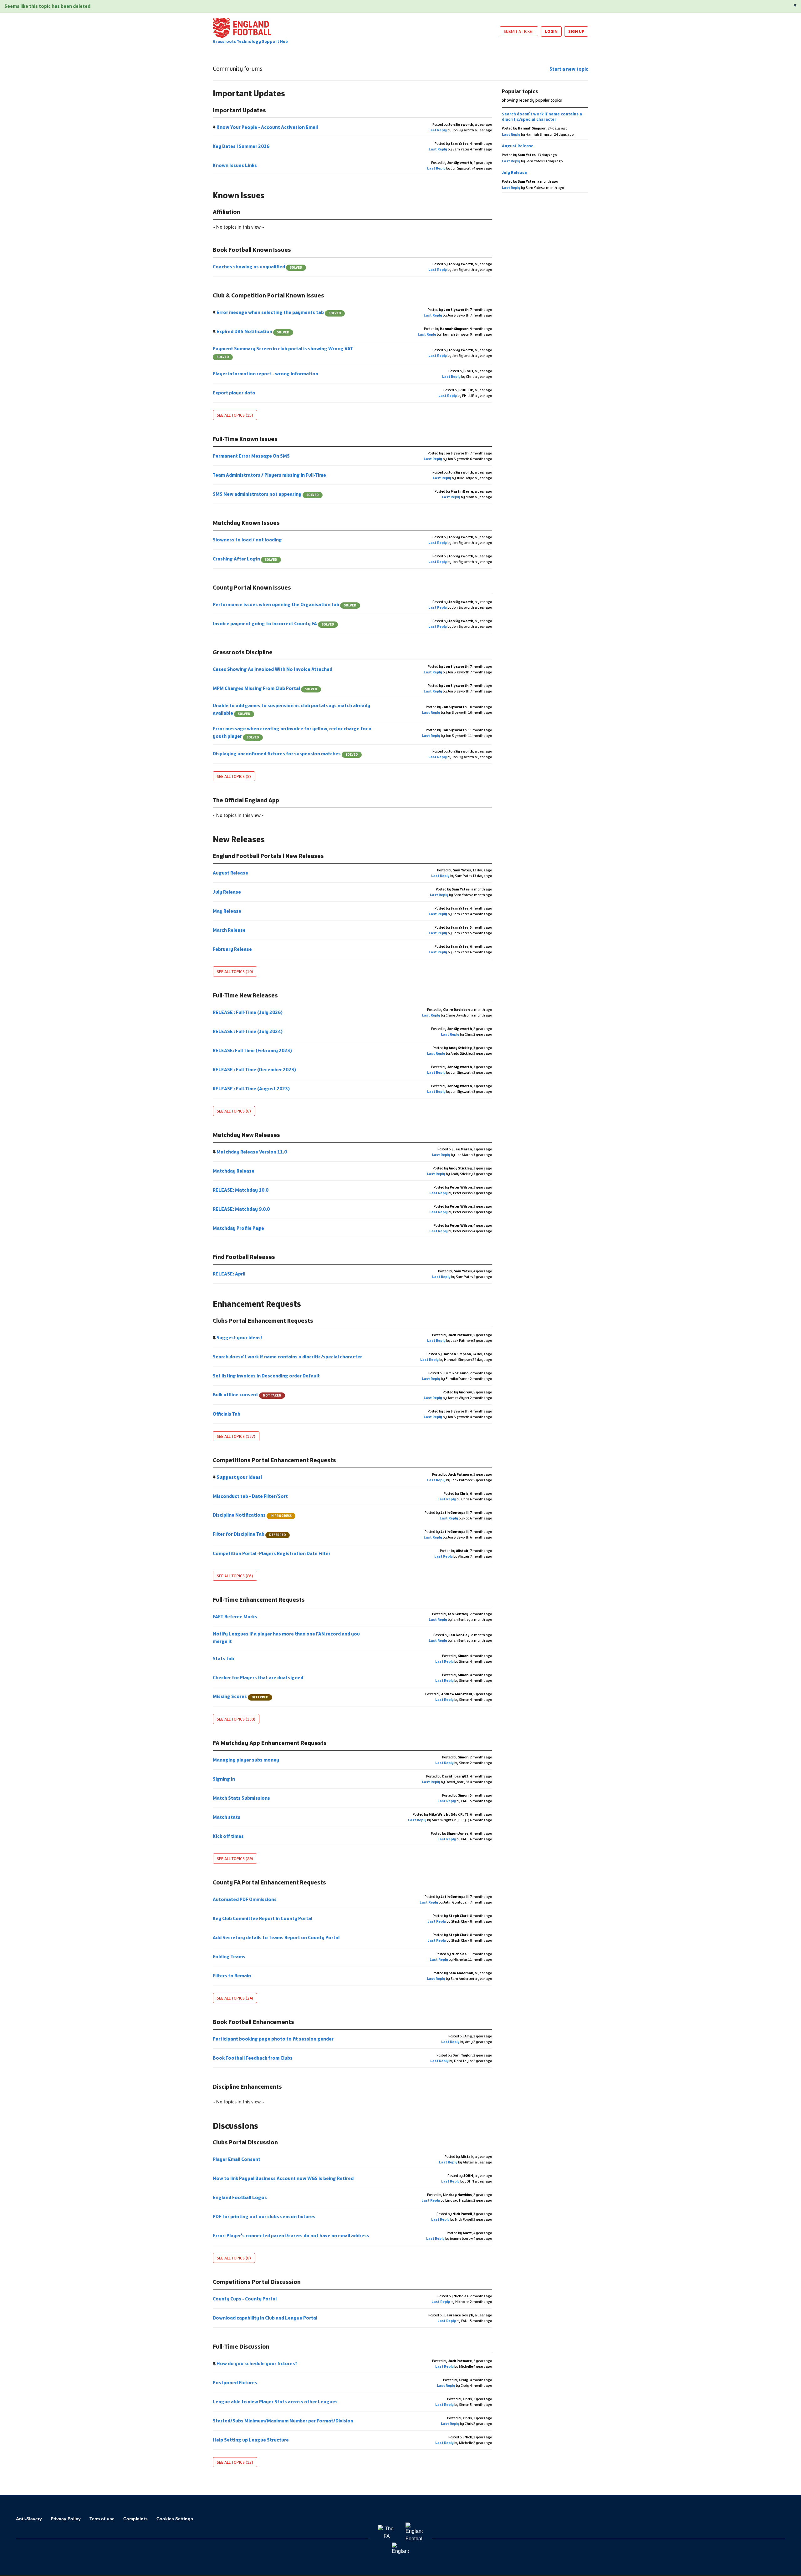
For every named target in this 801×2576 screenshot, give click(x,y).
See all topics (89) (235, 1858)
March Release (230, 930)
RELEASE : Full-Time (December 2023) (255, 1070)
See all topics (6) (234, 1111)
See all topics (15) (235, 415)
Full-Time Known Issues (245, 439)
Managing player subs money (246, 1760)
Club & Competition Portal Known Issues (268, 295)
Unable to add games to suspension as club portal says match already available (291, 709)
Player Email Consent (237, 2159)
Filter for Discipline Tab (249, 1534)
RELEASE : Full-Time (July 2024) (248, 1031)
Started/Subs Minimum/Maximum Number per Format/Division (283, 2421)
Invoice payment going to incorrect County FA (273, 624)
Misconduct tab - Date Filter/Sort (251, 1496)
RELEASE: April (230, 1274)
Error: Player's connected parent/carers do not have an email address (291, 2236)
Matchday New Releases (246, 1135)
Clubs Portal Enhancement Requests (263, 1321)
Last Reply (438, 130)
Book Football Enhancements (253, 2022)
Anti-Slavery (29, 2519)
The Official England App (246, 800)
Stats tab (224, 1658)
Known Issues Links (235, 165)
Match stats (227, 1817)
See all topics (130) (236, 1719)
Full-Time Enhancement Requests (259, 1600)
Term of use (102, 2519)
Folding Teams (230, 1957)
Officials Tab (227, 1414)
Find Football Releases (244, 1257)
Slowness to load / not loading (248, 540)
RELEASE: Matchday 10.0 (241, 1190)
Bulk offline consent (247, 1394)
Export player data (234, 393)
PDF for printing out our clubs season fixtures (265, 2216)
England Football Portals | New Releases (268, 856)
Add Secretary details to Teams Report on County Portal (277, 1937)
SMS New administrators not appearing (266, 494)
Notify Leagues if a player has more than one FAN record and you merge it (286, 1638)
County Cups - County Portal (245, 2299)
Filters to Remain (232, 1976)
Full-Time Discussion (241, 2346)
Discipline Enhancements (247, 2087)
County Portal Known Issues (252, 587)
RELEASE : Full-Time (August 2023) (252, 1089)
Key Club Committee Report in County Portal (263, 1918)
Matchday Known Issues (246, 523)
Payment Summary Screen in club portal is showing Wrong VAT (283, 352)
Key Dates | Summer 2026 (242, 146)
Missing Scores (241, 1696)
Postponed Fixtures (235, 2383)
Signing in (224, 1779)
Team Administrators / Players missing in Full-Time (270, 475)
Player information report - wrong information (266, 374)
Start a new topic (569, 69)
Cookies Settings (175, 2519)
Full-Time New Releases (245, 995)
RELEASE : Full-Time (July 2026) (248, 1012)
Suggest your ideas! (239, 1338)
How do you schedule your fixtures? (257, 2363)
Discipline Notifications (252, 1515)
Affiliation (227, 212)
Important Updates (239, 110)
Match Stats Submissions (242, 1798)
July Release (227, 892)
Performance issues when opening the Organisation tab (285, 604)
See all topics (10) (235, 971)
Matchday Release (234, 1171)
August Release (231, 873)
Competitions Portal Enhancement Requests (274, 1460)
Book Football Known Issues (252, 250)
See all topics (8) (234, 776)
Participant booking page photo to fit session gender (274, 2039)
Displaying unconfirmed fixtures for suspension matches (285, 754)
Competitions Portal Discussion (257, 2282)
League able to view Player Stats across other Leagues (276, 2402)
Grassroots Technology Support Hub (250, 41)
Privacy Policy (66, 2519)
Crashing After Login (245, 559)
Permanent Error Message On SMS (252, 456)
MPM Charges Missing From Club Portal (265, 688)
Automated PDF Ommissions (245, 1899)
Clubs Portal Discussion (245, 2142)
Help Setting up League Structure (251, 2440)
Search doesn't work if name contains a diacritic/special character (288, 1357)
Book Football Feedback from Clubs (253, 2058)
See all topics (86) (235, 1576)
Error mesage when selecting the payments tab (278, 312)
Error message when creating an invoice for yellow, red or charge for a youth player (292, 732)
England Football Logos (240, 2197)
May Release (227, 911)
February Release (233, 949)
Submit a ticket (519, 31)
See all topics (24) (235, 1998)
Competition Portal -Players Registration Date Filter (272, 1553)
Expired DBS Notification (253, 331)
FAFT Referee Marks (235, 1617)
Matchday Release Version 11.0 (252, 1152)
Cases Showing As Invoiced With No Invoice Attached (273, 669)
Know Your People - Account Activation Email (267, 127)
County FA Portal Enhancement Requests (269, 1882)
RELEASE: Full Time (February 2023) (253, 1050)
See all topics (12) (235, 2462)
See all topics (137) (236, 1436)
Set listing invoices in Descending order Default (267, 1376)
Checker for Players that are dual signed (258, 1678)
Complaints (135, 2519)
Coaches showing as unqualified (258, 267)
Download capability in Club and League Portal (265, 2318)
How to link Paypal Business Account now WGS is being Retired (284, 2178)
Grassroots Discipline (243, 652)
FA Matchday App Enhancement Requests (270, 1743)
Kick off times (229, 1836)
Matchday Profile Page (239, 1228)
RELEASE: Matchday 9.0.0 (242, 1209)
